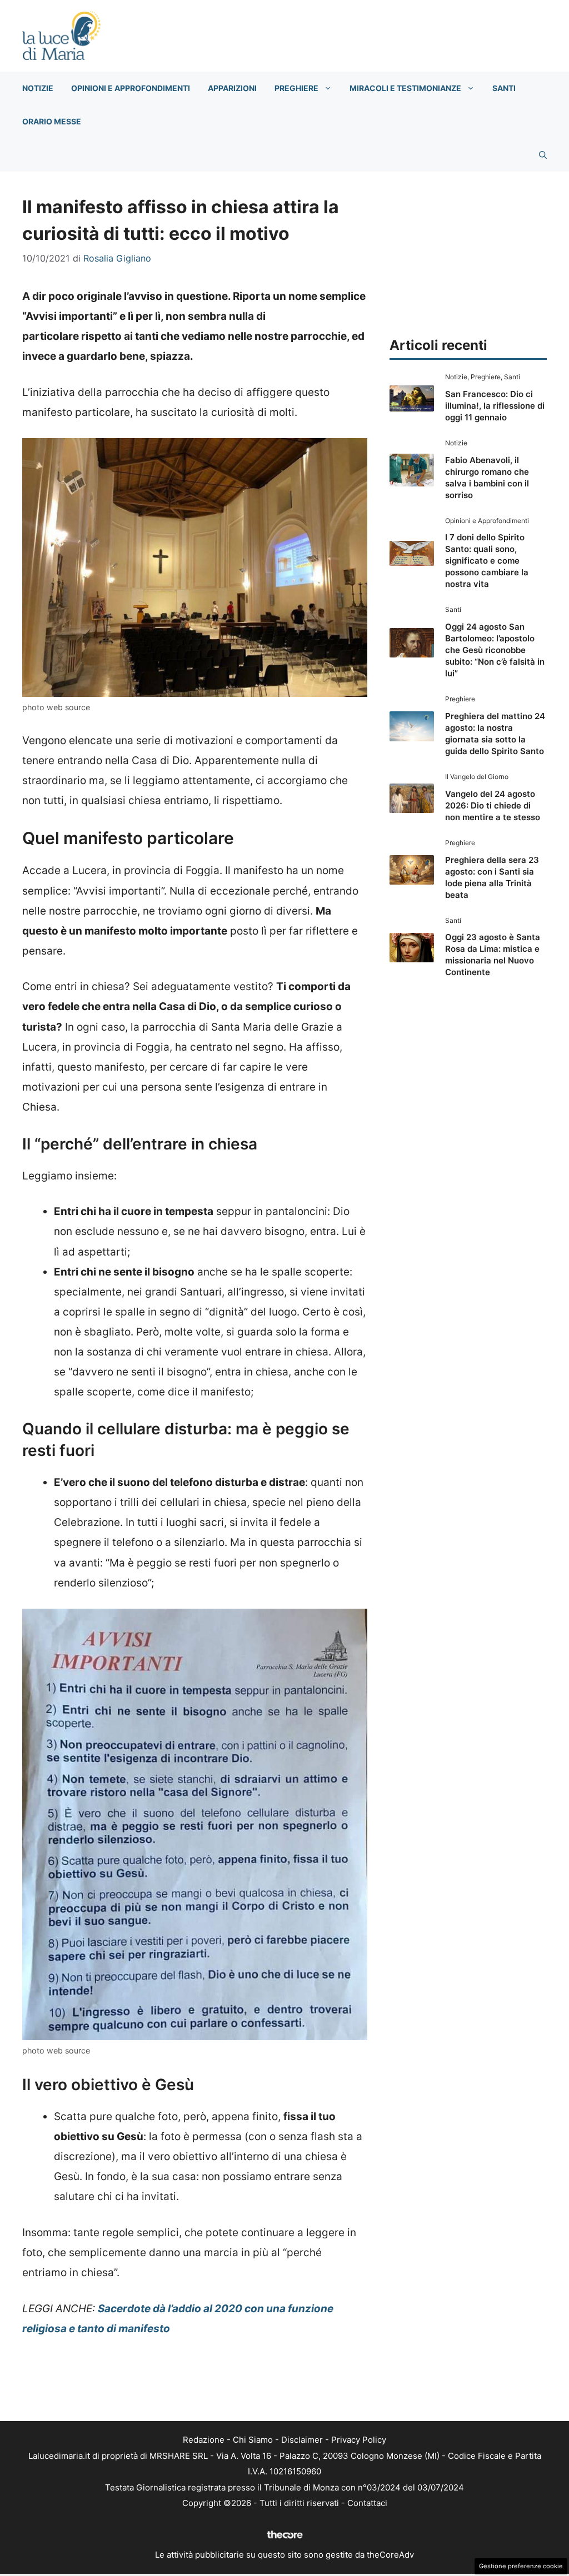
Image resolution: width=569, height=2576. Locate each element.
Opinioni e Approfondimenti (131, 88)
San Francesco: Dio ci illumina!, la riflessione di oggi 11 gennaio (495, 406)
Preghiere (296, 88)
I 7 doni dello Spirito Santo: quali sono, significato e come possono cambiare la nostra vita (487, 561)
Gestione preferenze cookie (521, 2566)
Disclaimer (302, 2440)
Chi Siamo (253, 2440)
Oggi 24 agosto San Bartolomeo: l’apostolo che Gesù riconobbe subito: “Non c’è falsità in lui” (495, 650)
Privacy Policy (359, 2440)
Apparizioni (232, 88)
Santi (504, 88)
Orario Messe (52, 121)
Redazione (204, 2440)
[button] (543, 155)
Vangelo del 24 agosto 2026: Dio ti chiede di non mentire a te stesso (493, 805)
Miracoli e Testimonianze (405, 88)
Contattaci (367, 2503)
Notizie (38, 88)
